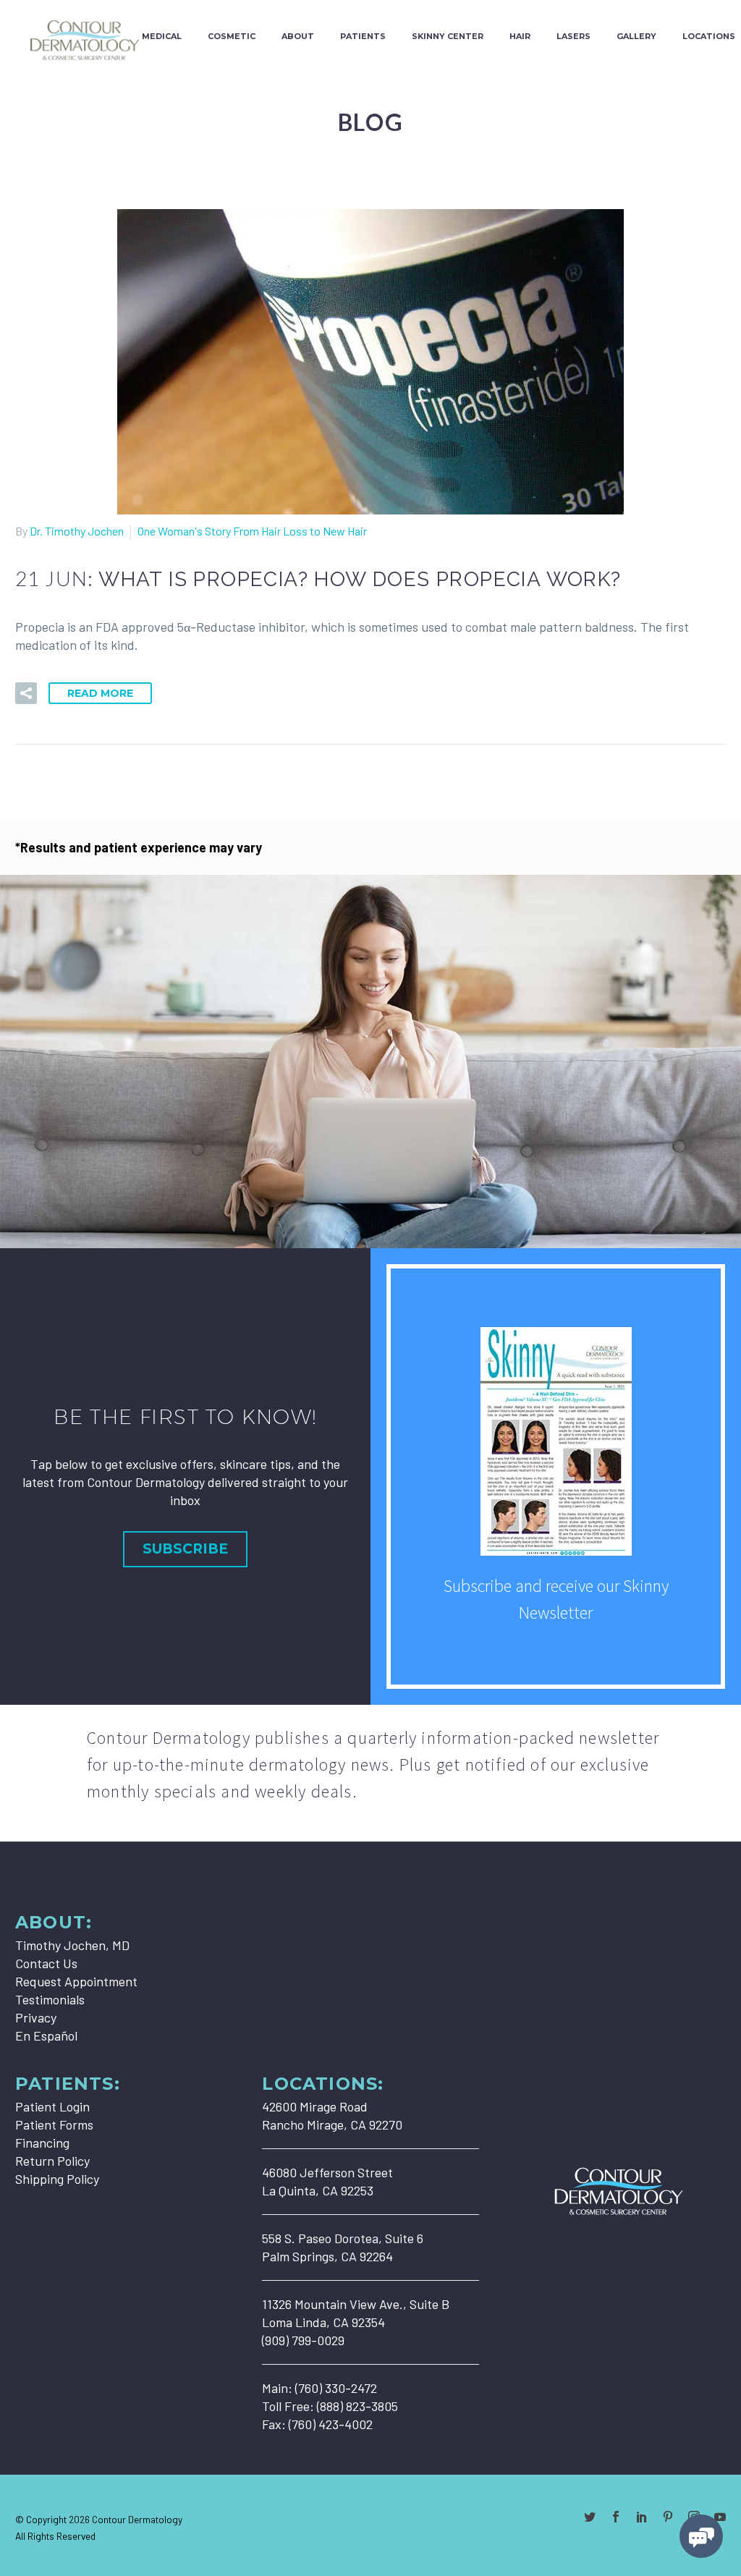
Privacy (36, 2017)
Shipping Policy (57, 2179)
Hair (520, 36)
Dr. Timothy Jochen (77, 531)
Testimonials (50, 1999)
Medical (162, 36)
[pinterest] (668, 2517)
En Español (46, 2035)
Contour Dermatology (137, 2519)
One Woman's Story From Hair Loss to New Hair (252, 531)
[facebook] (616, 2517)
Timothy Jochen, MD (72, 1945)
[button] (26, 693)
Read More (100, 693)
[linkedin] (642, 2517)
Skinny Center (448, 36)
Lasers (573, 36)
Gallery (636, 36)
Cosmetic (232, 36)
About (298, 36)
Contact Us (46, 1963)
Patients (363, 36)
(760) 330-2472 (336, 2388)
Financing (42, 2143)
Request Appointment (76, 1981)
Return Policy (52, 2161)
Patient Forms (54, 2124)
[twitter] (590, 2517)
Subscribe (185, 1549)
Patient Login (52, 2106)
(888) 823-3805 (357, 2406)
